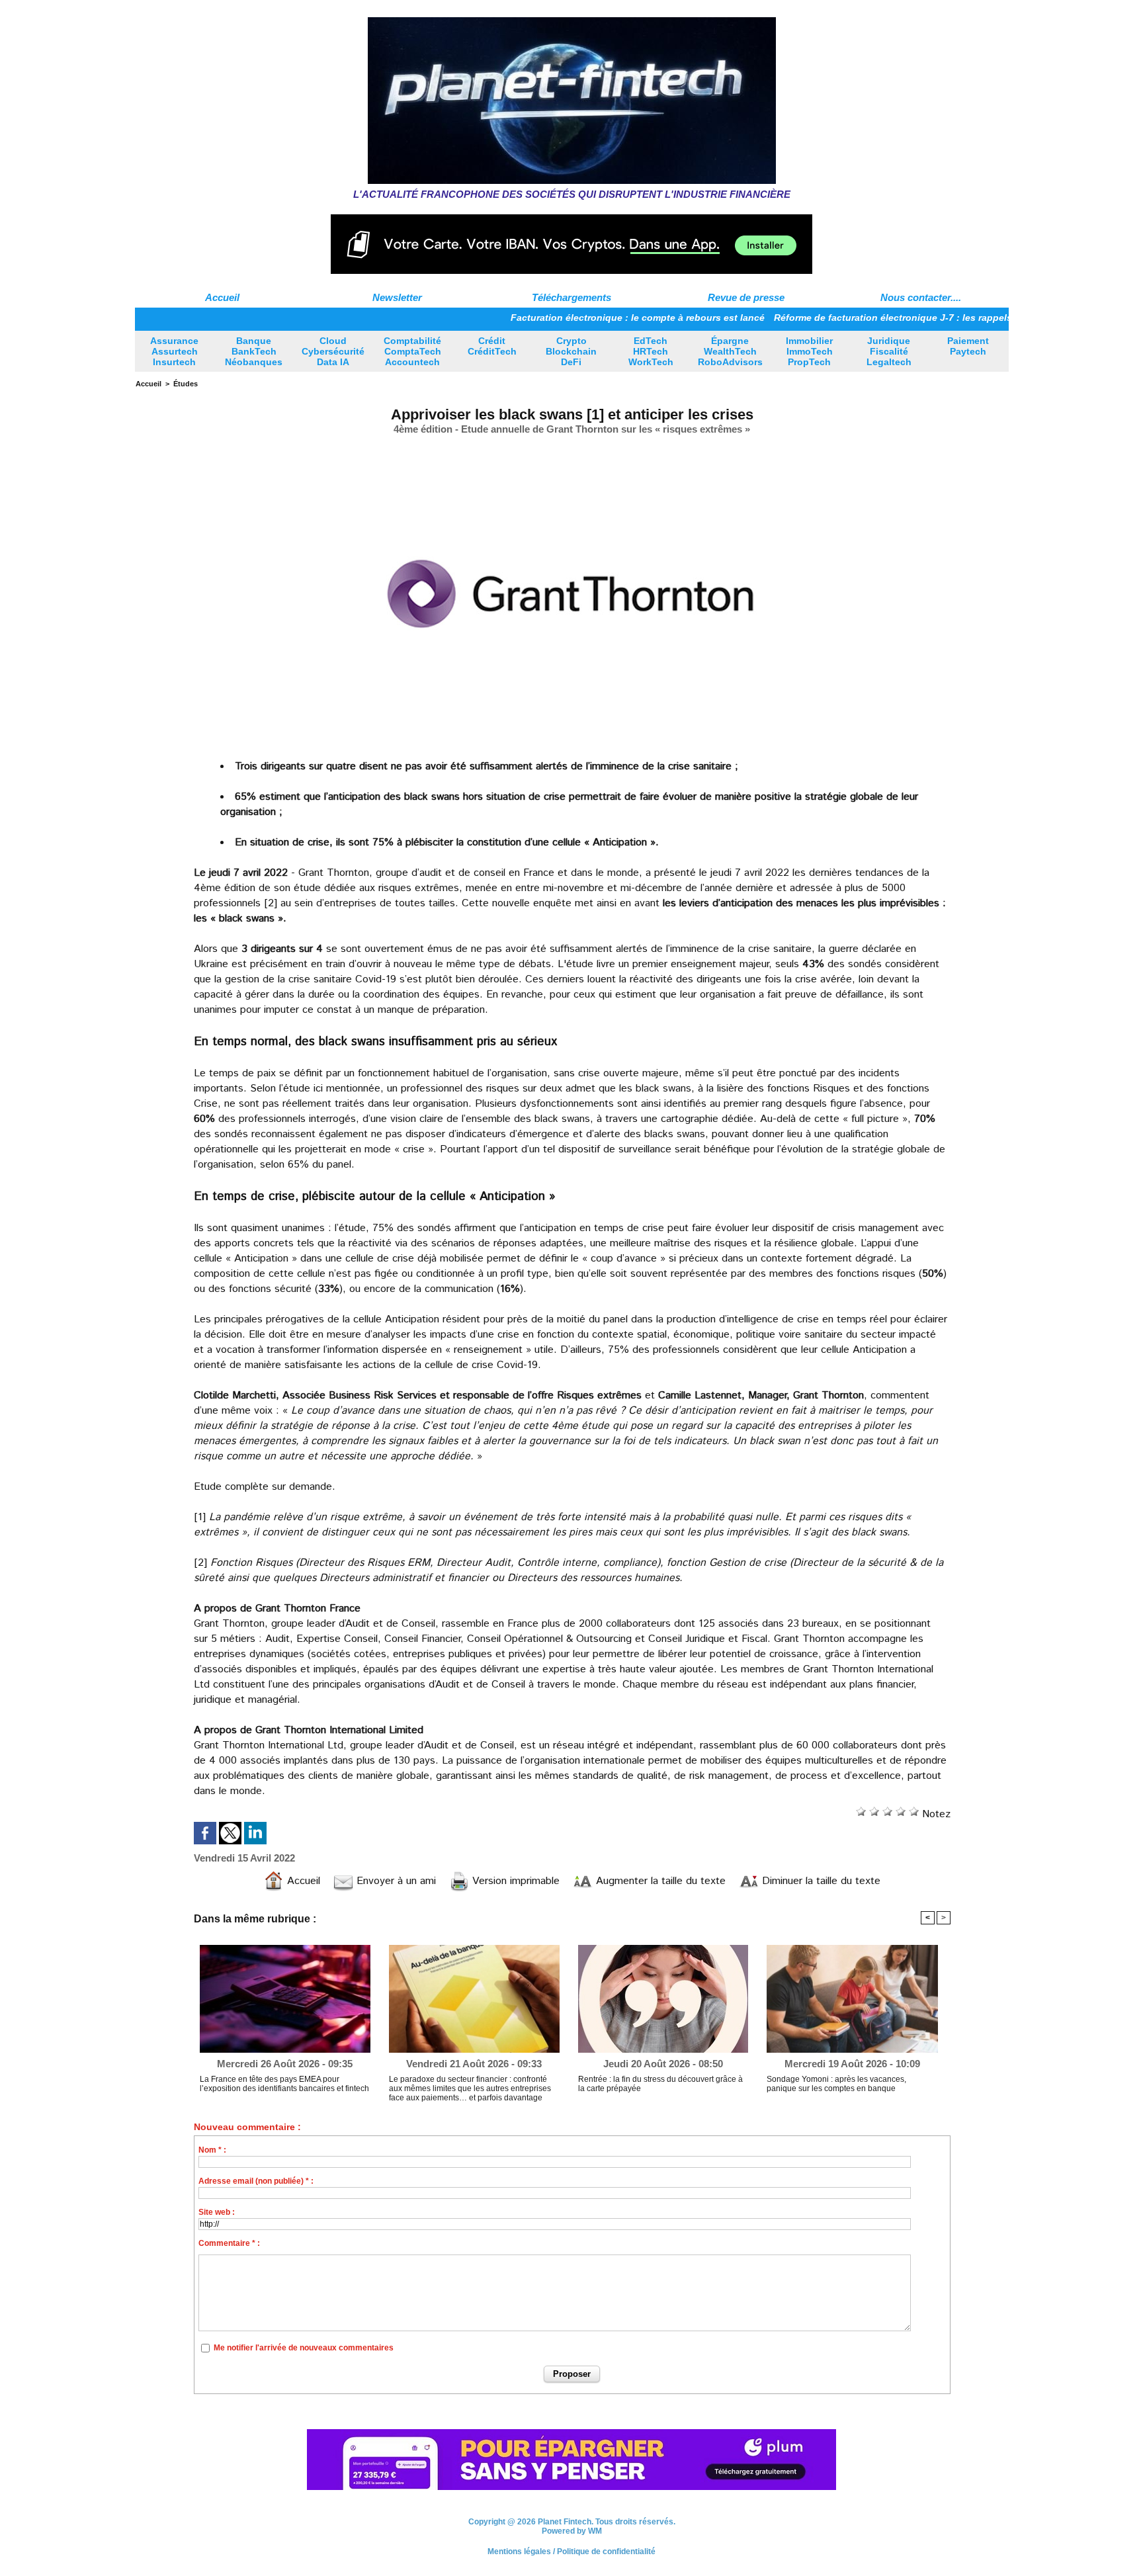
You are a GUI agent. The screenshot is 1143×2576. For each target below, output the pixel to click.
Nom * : (212, 2150)
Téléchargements (571, 297)
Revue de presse (746, 297)
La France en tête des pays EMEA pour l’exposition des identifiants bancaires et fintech (284, 2084)
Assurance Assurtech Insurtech (174, 351)
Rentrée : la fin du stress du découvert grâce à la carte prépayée (660, 2084)
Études (186, 384)
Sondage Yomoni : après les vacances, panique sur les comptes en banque (836, 2084)
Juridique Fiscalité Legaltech (889, 351)
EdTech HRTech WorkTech (651, 351)
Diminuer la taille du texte (820, 1881)
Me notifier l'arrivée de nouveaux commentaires (304, 2348)
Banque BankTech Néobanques (254, 351)
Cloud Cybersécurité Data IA (333, 351)
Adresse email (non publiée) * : (256, 2181)
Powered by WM (572, 2533)
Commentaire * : (229, 2243)
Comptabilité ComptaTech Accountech (412, 351)
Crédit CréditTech (492, 346)
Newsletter (397, 297)
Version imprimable (514, 1881)
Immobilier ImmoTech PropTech (809, 351)
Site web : (217, 2212)
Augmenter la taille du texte (659, 1881)
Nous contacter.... (921, 297)
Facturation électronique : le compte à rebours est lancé (563, 318)
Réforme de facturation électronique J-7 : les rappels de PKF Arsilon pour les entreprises (900, 318)
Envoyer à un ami (395, 1881)
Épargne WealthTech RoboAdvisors (730, 351)
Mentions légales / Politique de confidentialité (571, 2554)
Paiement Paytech (968, 346)
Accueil (222, 297)
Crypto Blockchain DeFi (571, 351)
